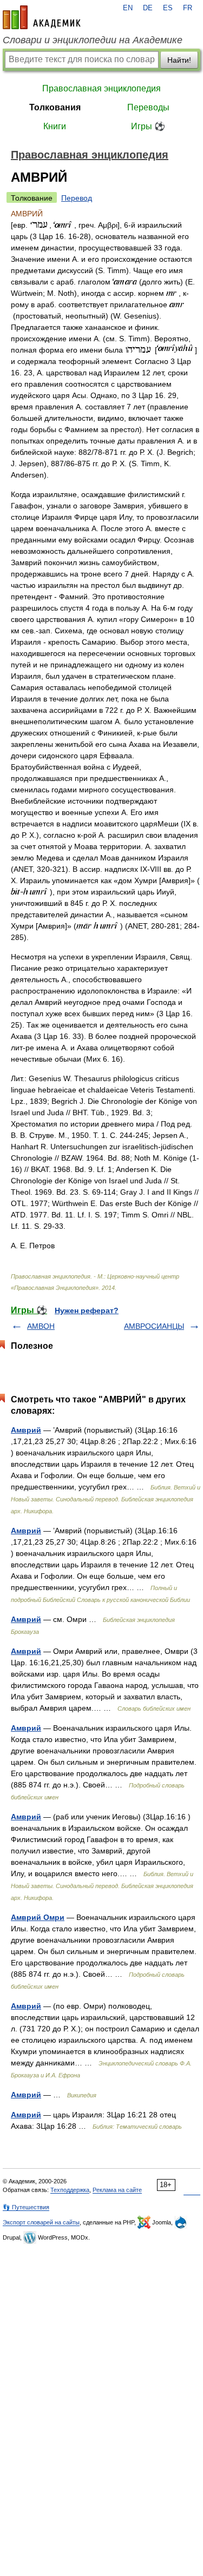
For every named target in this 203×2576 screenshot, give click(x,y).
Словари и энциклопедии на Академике (93, 40)
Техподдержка (70, 2190)
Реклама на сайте (117, 2190)
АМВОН (41, 1326)
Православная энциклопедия (101, 88)
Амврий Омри (38, 1917)
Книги (55, 126)
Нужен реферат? (87, 1310)
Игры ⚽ (148, 126)
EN (128, 8)
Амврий (26, 1430)
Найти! (179, 60)
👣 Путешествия (26, 2207)
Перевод (77, 198)
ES (168, 8)
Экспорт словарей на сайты (41, 2222)
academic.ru (42, 17)
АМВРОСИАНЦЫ (154, 1326)
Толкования (55, 107)
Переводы (148, 107)
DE (148, 8)
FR (188, 8)
